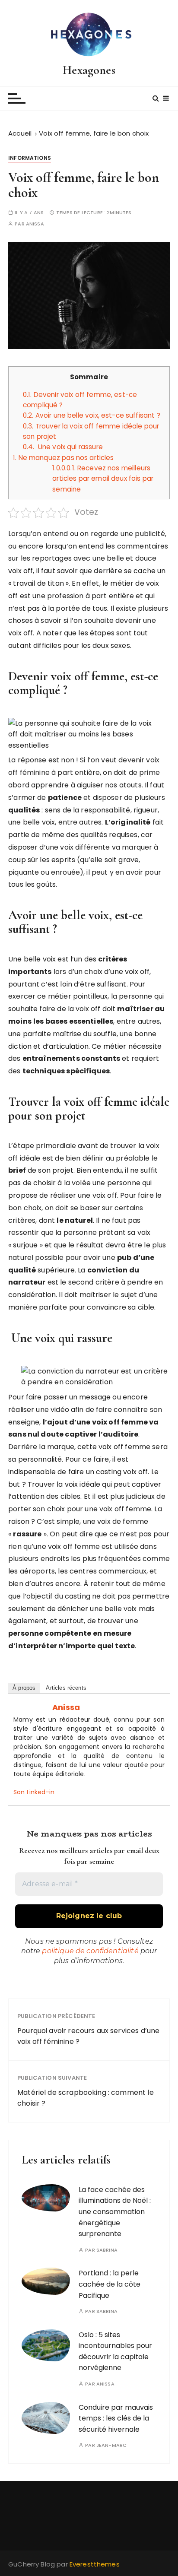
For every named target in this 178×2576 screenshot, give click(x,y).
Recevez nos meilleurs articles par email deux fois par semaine (103, 479)
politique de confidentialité (90, 1951)
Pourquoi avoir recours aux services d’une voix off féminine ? (88, 2036)
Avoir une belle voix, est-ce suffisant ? (92, 415)
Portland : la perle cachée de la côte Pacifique (110, 2284)
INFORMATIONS (30, 158)
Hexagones (89, 70)
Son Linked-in (34, 1792)
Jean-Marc (111, 2445)
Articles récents (66, 1688)
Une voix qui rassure (63, 447)
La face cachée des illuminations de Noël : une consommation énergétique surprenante (115, 2212)
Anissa (35, 224)
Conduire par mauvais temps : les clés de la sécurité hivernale (116, 2418)
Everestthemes (95, 2564)
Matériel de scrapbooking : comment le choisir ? (86, 2098)
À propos (24, 1688)
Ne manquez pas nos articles (64, 458)
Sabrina (107, 2250)
